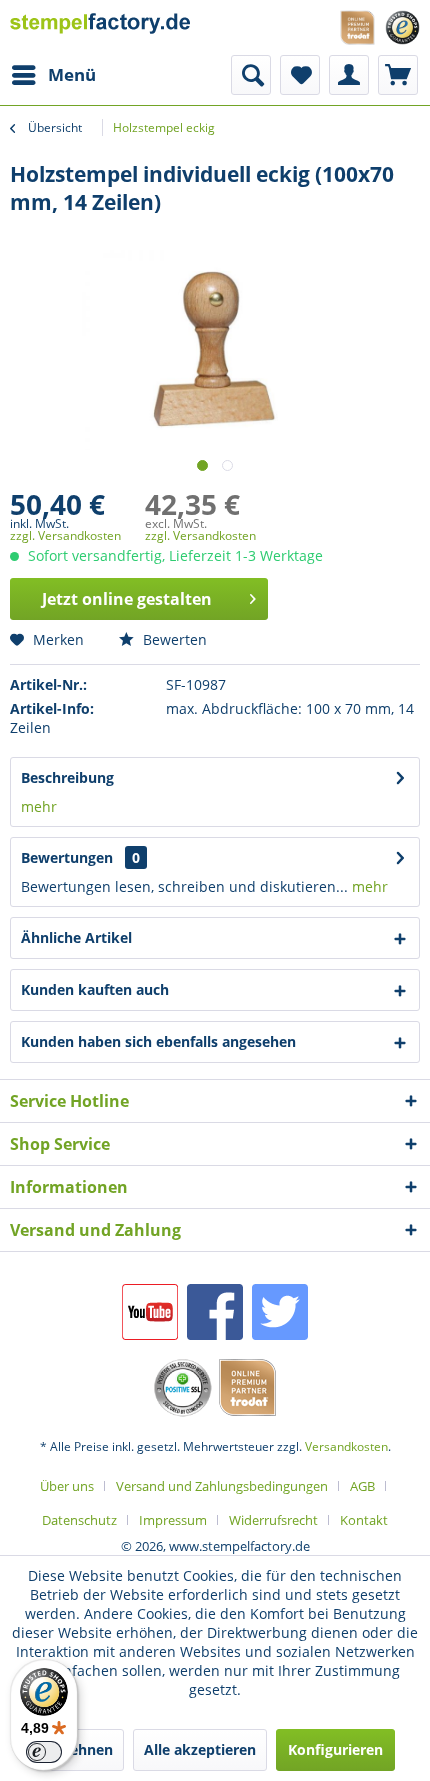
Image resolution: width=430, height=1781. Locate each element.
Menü (72, 74)
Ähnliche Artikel (76, 937)
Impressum (173, 1520)
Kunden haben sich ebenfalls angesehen (158, 1041)
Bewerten (173, 639)
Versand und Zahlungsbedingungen (222, 1486)
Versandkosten (346, 1446)
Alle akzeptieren (200, 1749)
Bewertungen (67, 857)
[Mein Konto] (349, 75)
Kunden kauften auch (95, 989)
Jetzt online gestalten (127, 599)
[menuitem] (53, 75)
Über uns (67, 1486)
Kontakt (364, 1520)
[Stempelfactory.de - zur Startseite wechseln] (100, 27)
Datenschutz (79, 1520)
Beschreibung (67, 777)
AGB (362, 1486)
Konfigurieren (335, 1749)
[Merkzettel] (300, 75)
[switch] (44, 1752)
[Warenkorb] (398, 75)
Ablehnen (80, 1749)
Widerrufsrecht (273, 1520)
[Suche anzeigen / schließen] (251, 75)
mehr (39, 806)
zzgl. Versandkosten (65, 535)
